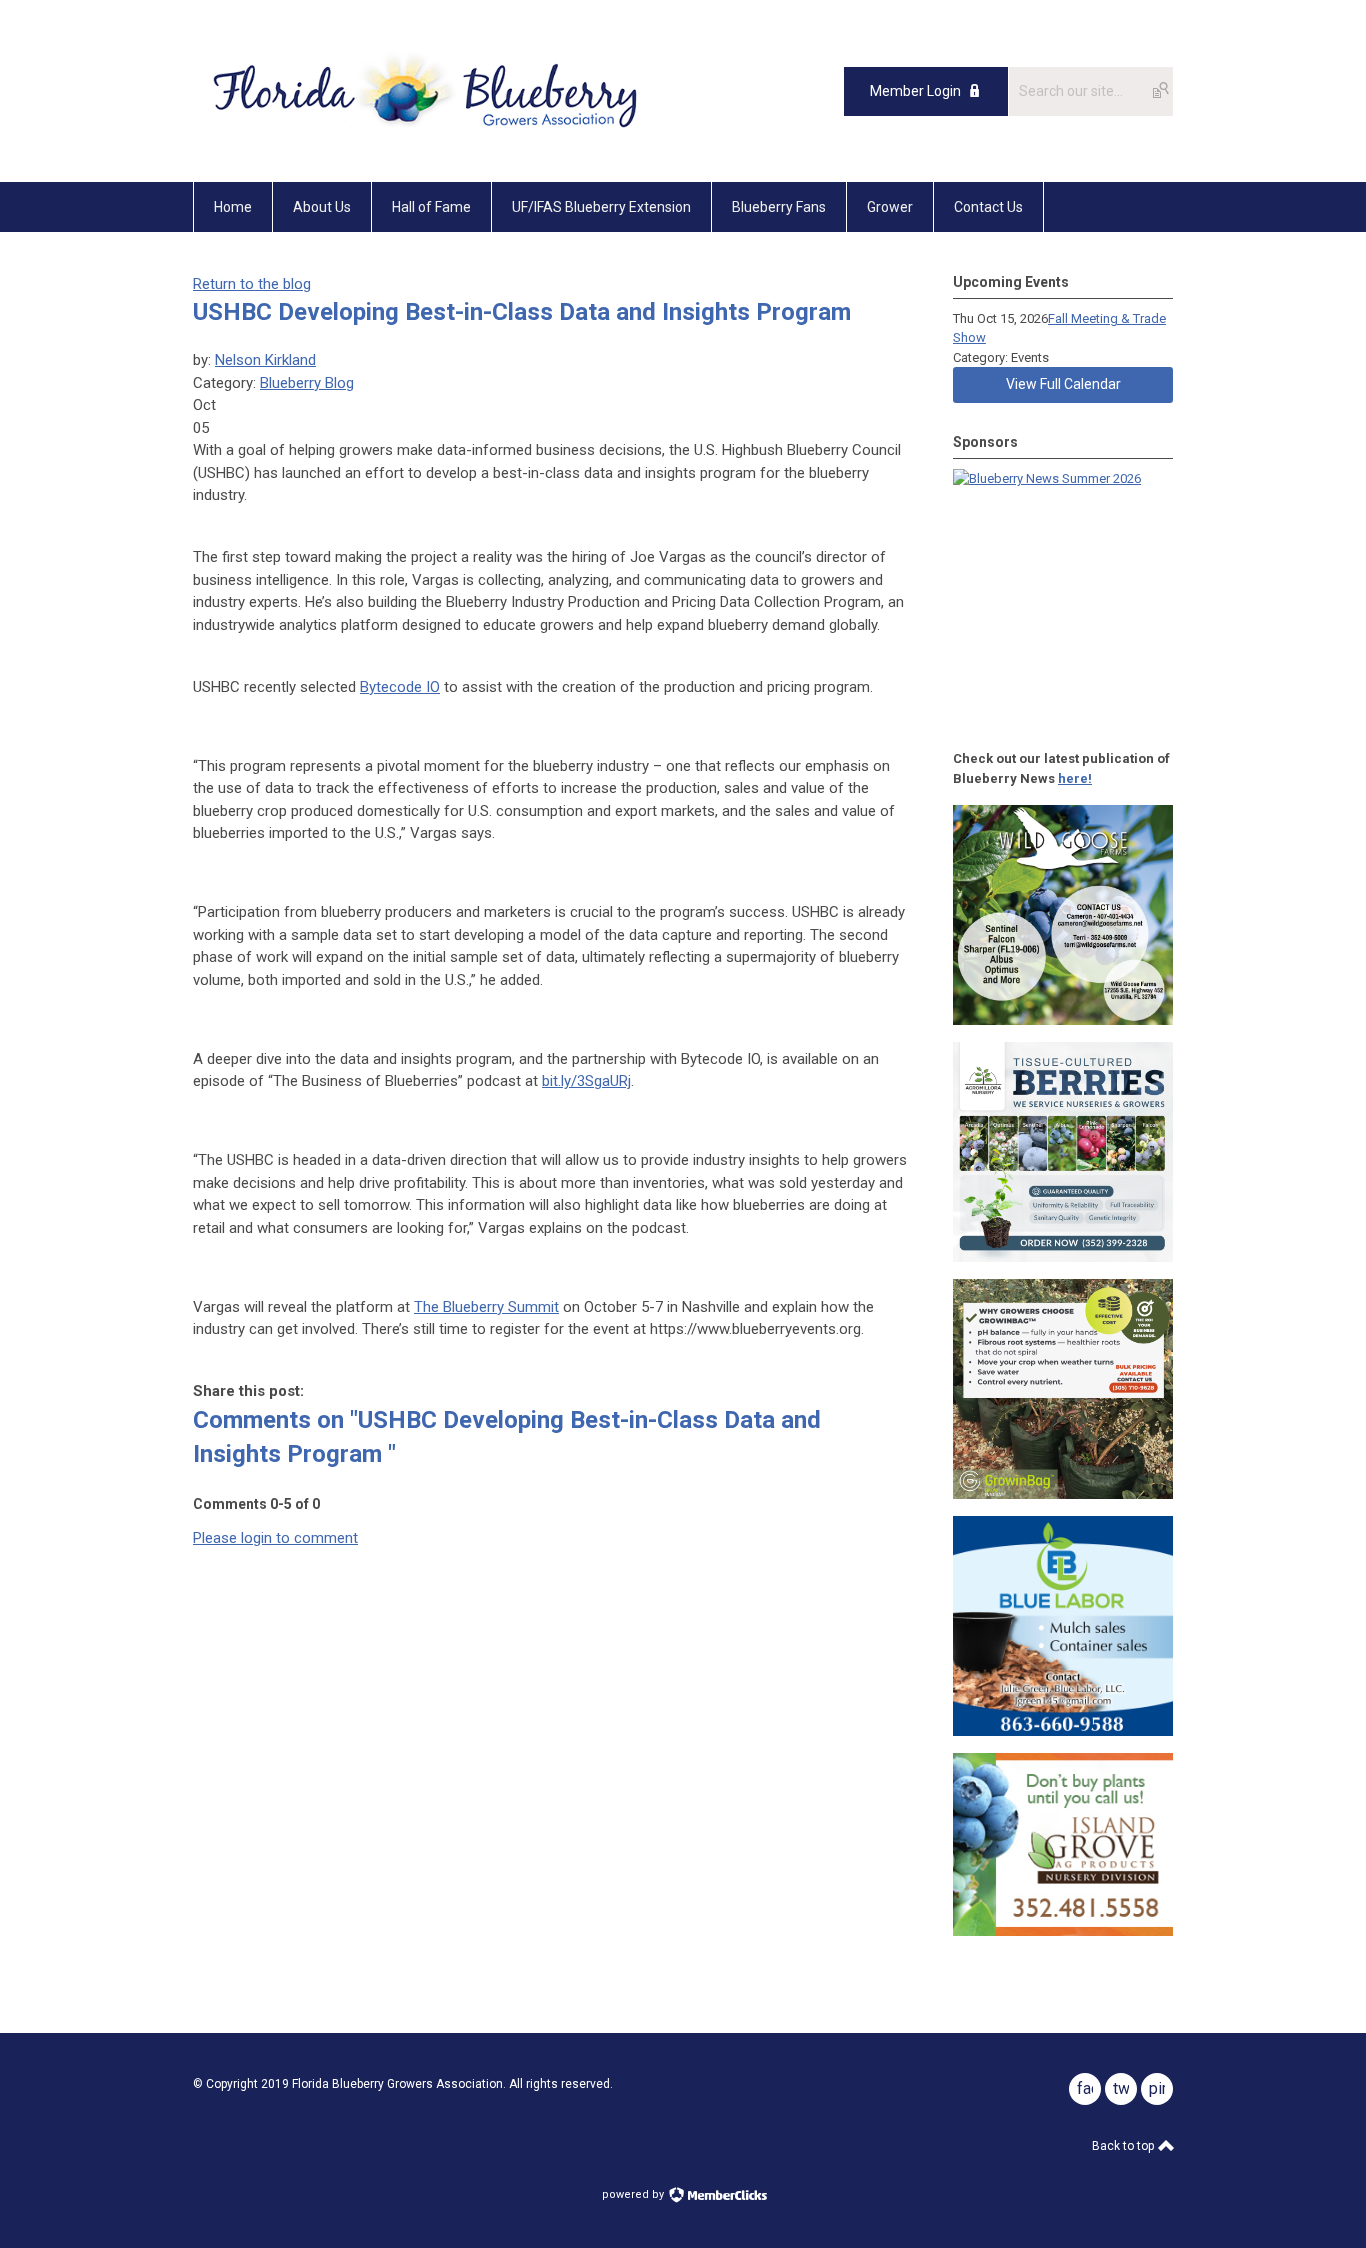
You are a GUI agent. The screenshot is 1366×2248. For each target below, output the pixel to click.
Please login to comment (275, 1538)
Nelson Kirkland (265, 360)
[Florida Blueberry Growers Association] (423, 137)
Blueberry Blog (307, 383)
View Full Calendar (1063, 384)
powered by (634, 2194)
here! (1075, 778)
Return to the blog (252, 284)
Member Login (915, 91)
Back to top (1124, 2146)
